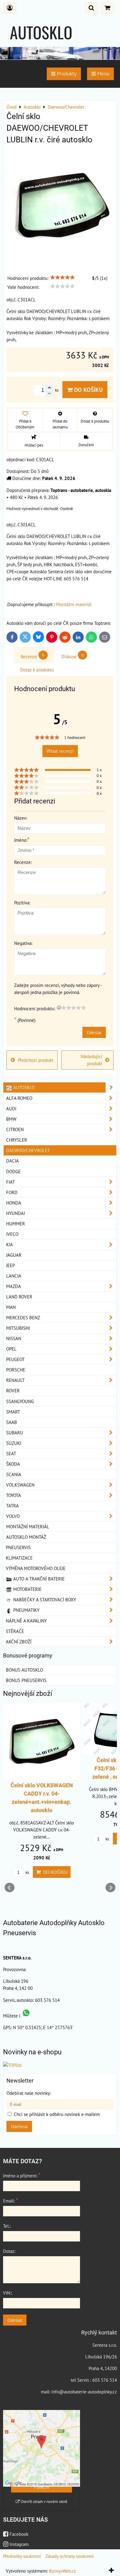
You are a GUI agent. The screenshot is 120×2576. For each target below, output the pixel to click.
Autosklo (23, 1087)
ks (27, 1872)
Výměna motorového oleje (36, 1568)
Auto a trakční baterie (38, 1579)
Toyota (14, 1495)
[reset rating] (59, 1008)
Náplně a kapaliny (26, 1621)
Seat (11, 1453)
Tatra (12, 1506)
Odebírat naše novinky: (29, 2093)
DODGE (13, 1171)
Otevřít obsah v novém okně (44, 2502)
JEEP (10, 1265)
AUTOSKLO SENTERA (41, 44)
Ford (12, 1192)
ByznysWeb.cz (62, 2571)
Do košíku (88, 390)
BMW (11, 1119)
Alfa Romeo (19, 1098)
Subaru (15, 1433)
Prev (10, 1888)
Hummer (16, 1224)
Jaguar (14, 1255)
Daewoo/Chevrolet (28, 1150)
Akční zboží (19, 1642)
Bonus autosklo (24, 1670)
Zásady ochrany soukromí (70, 2556)
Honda (14, 1203)
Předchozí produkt (36, 1060)
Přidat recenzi (60, 751)
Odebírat (19, 2126)
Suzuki (14, 1443)
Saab (12, 1422)
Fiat (10, 1182)
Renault (15, 1380)
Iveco (12, 1234)
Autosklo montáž (26, 1537)
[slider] (62, 277)
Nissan (14, 1338)
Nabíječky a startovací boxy (44, 1599)
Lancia (14, 1276)
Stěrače (15, 1631)
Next (110, 1888)
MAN (11, 1307)
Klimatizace (19, 1558)
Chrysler (17, 1140)
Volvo (13, 1516)
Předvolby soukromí (22, 2556)
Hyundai (16, 1213)
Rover (13, 1390)
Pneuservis (18, 1547)
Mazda (14, 1286)
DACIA (12, 1161)
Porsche (16, 1370)
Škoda (13, 1464)
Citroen (15, 1129)
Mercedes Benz (23, 1317)
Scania (14, 1474)
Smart (13, 1412)
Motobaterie (27, 1589)
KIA (10, 1244)
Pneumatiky (26, 1610)
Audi (11, 1108)
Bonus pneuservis (26, 1680)
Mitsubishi (18, 1328)
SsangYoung (20, 1401)
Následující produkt (91, 1060)
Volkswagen (20, 1485)
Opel (11, 1349)
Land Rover (19, 1297)
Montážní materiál (74, 604)
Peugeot (15, 1359)
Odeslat (94, 1032)
